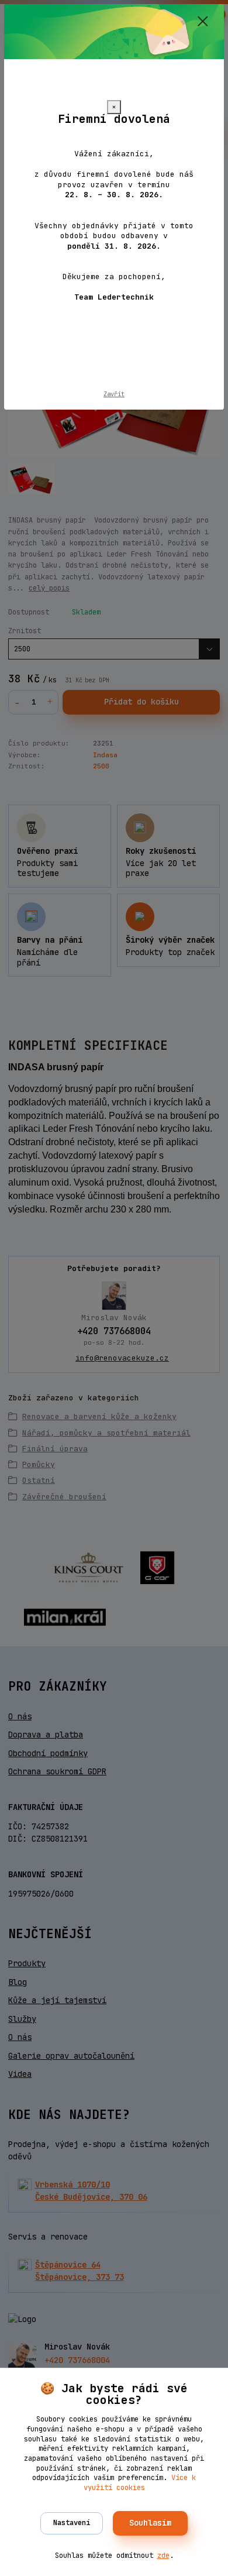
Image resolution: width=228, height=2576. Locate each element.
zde (163, 2556)
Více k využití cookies (140, 2483)
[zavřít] (203, 22)
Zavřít (114, 394)
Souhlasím (150, 2523)
